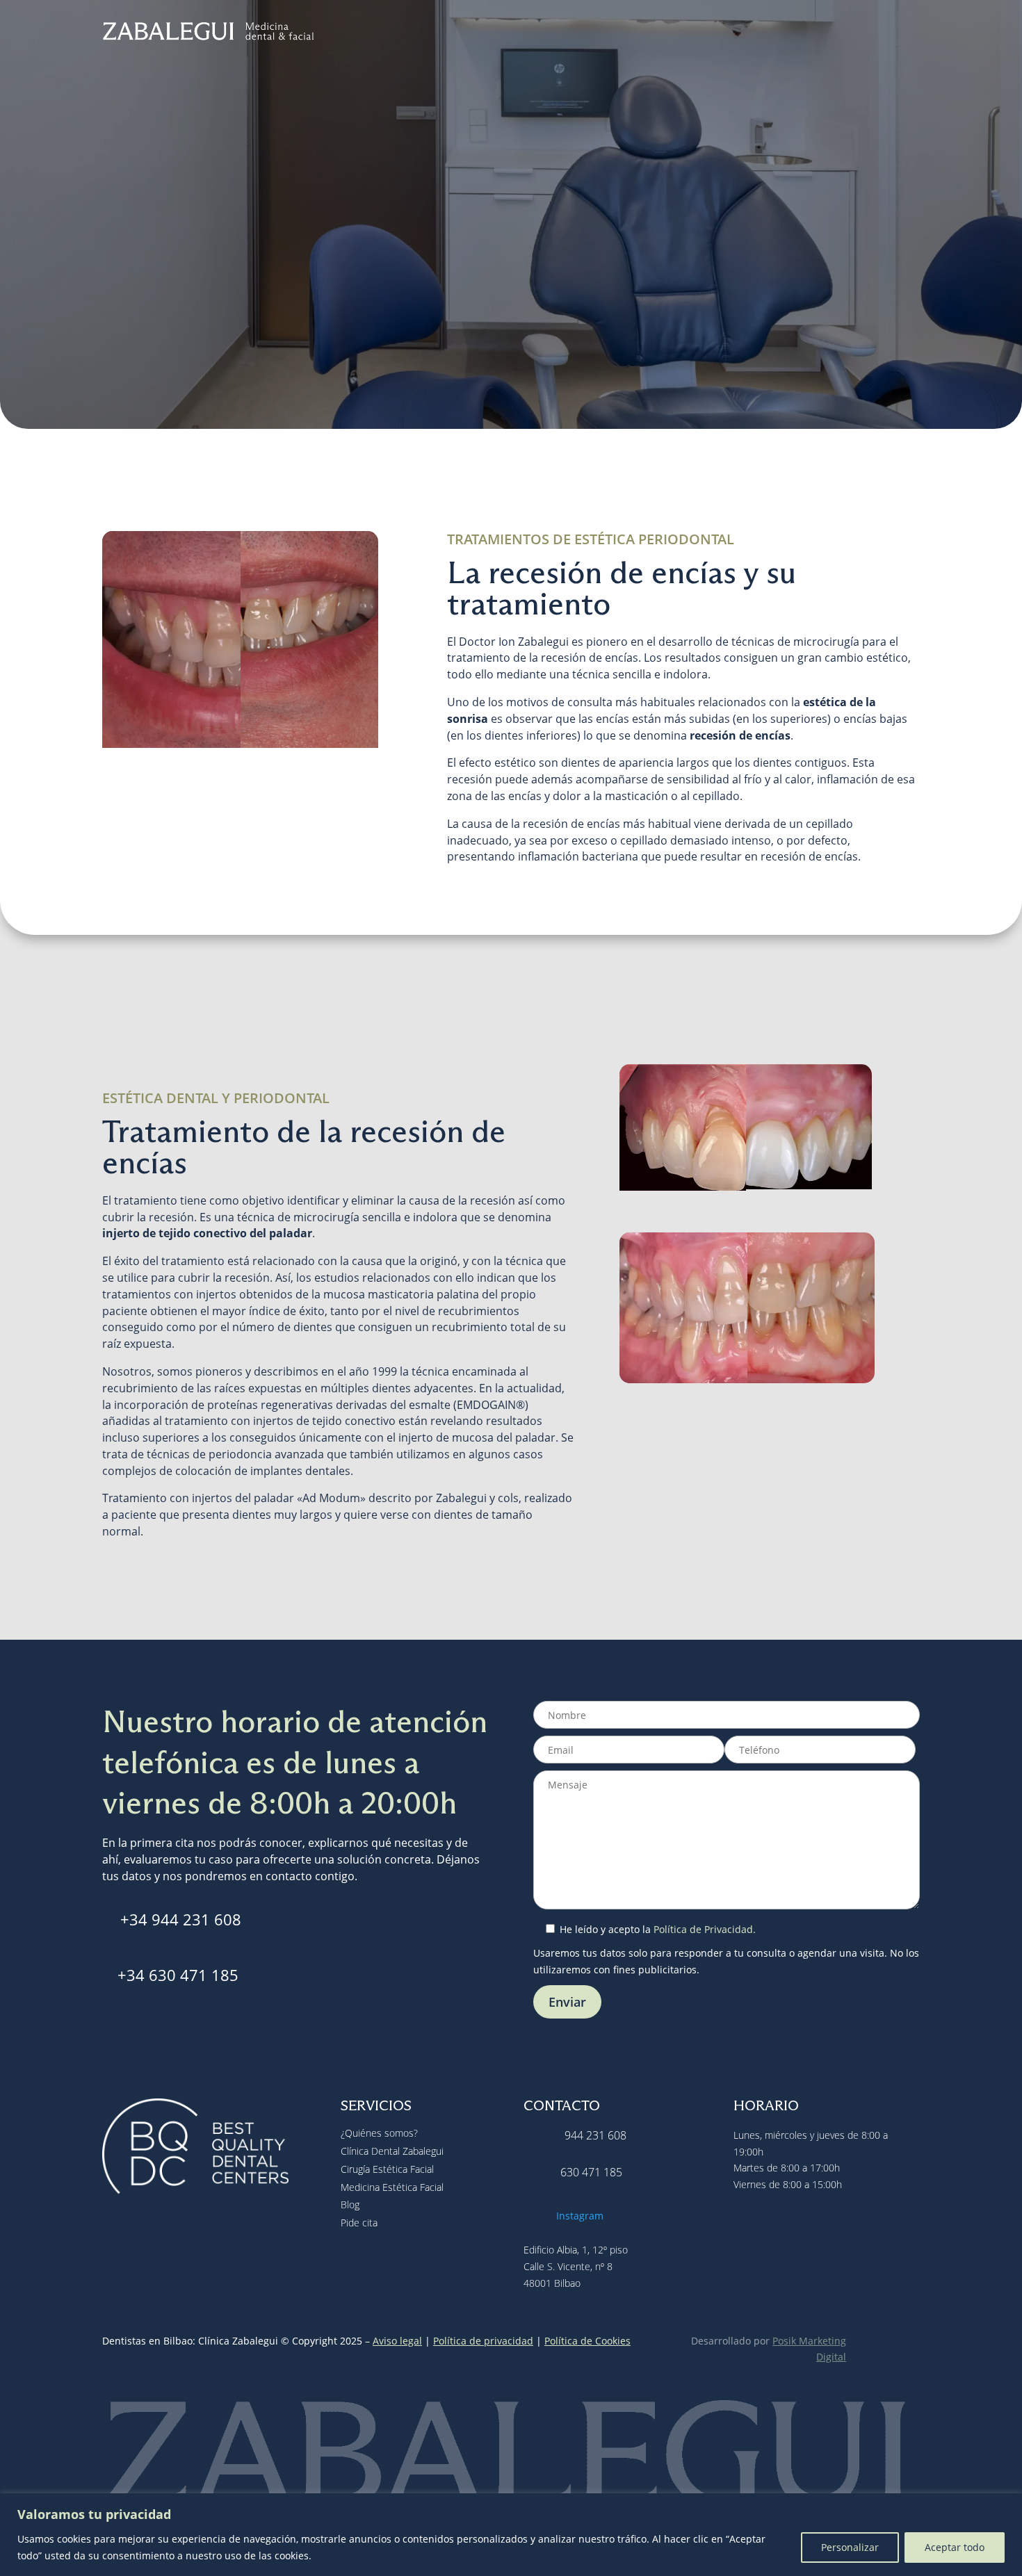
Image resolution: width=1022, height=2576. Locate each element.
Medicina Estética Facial (756, 34)
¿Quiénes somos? (379, 2133)
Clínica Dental (509, 34)
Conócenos (422, 34)
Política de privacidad (483, 2341)
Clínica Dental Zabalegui (392, 2151)
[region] (511, 2535)
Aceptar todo (955, 2547)
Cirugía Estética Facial (621, 34)
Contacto (897, 34)
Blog (851, 34)
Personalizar (850, 2547)
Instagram (580, 2216)
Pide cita (511, 319)
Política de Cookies (587, 2341)
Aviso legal (397, 2341)
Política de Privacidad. (705, 1929)
